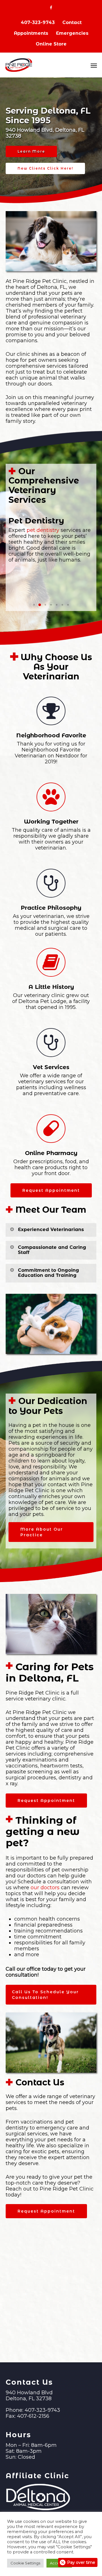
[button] (34, 605)
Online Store (51, 44)
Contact (72, 22)
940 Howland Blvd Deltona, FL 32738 (29, 2396)
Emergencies (72, 33)
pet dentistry (43, 530)
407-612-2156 (33, 2416)
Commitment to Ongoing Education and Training (48, 1273)
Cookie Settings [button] (25, 2563)
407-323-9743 (38, 22)
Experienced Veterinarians (51, 1229)
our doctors (45, 1888)
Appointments (31, 33)
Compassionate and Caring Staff (52, 1250)
